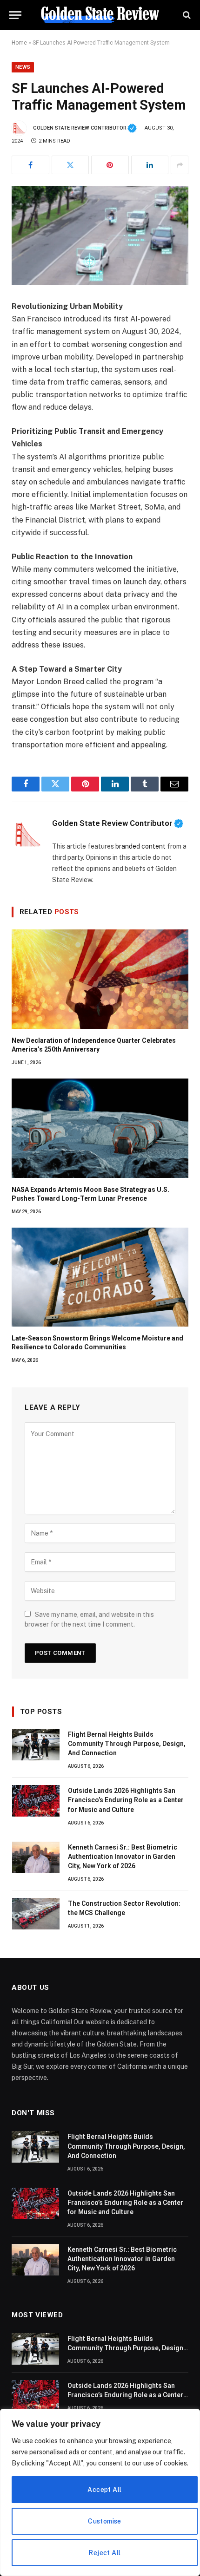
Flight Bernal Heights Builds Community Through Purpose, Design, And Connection (127, 1744)
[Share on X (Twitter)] (70, 165)
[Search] (186, 15)
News (23, 67)
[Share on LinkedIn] (150, 165)
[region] (100, 2492)
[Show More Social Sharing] (180, 165)
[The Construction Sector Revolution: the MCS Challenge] (36, 1914)
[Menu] (15, 15)
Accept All (104, 2490)
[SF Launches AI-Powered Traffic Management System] (100, 235)
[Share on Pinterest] (110, 165)
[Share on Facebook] (30, 165)
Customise (105, 2521)
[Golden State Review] (100, 15)
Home (19, 43)
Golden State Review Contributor (85, 128)
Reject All (104, 2553)
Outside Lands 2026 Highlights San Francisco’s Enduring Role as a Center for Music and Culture (126, 1800)
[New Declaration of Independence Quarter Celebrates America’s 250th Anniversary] (100, 979)
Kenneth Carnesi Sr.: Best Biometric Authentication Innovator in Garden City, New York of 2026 (123, 1857)
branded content (140, 846)
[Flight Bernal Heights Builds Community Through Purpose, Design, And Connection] (36, 1745)
